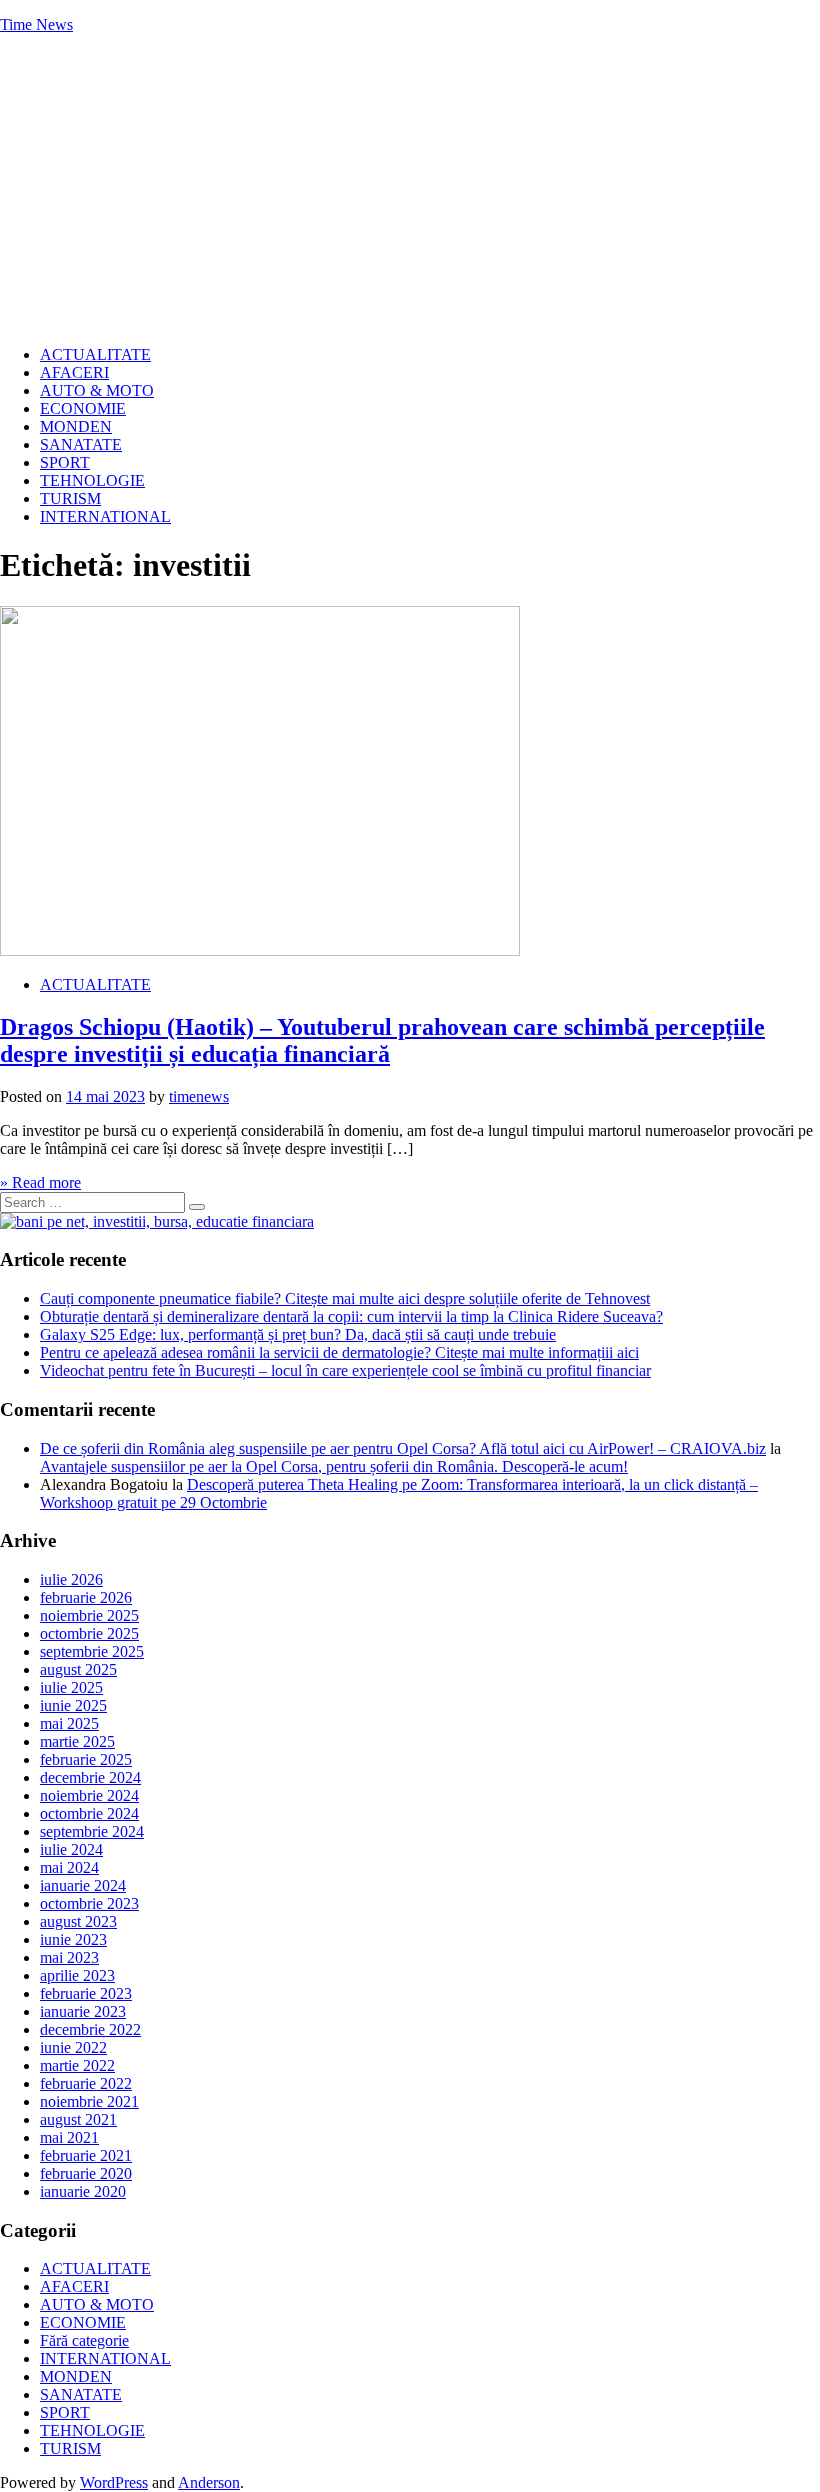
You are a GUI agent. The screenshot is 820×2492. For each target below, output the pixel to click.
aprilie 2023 (77, 1975)
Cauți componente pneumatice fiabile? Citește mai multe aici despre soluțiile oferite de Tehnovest (345, 1298)
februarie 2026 (86, 1597)
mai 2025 (69, 1723)
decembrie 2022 (90, 2029)
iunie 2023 (73, 1939)
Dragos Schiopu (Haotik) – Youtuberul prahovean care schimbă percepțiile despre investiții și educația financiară (382, 1040)
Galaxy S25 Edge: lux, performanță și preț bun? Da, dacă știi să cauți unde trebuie (298, 1334)
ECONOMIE (83, 408)
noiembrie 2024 (89, 1795)
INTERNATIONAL (105, 516)
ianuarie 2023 (83, 2011)
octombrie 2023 (89, 1903)
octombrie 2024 (89, 1813)
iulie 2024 (71, 1849)
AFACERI (74, 372)
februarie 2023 (86, 1993)
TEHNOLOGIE (92, 480)
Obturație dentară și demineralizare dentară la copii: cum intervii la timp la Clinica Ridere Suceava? (351, 1316)
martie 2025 (77, 1741)
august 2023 (78, 1921)
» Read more (40, 1182)
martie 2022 (77, 2065)
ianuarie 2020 (83, 2191)
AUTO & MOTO (97, 390)
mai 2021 (69, 2137)
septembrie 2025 (92, 1651)
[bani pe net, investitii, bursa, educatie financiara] (157, 1221)
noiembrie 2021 (89, 2101)
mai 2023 (69, 1957)
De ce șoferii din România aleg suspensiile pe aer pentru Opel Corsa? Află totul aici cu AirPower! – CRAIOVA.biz (403, 1448)
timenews (199, 1096)
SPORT (65, 462)
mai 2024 (69, 1867)
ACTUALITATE (95, 354)
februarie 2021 (86, 2155)
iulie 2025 (71, 1687)
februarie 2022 (86, 2083)
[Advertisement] (410, 190)
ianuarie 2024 (83, 1885)
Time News (36, 24)
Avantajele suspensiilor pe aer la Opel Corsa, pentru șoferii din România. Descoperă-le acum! (334, 1466)
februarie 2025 (86, 1759)
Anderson (209, 2482)
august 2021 (78, 2119)
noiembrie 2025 (89, 1615)
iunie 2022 (73, 2047)
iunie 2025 (73, 1705)
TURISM (70, 498)
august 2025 (78, 1669)
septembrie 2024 (92, 1831)
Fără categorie (84, 2340)
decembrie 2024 (90, 1777)
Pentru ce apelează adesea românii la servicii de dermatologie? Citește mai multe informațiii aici (339, 1352)
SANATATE (81, 444)
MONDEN (76, 426)
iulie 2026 (71, 1579)
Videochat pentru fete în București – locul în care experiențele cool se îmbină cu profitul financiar (345, 1370)
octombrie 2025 (89, 1633)
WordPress (114, 2482)
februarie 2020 (86, 2173)
